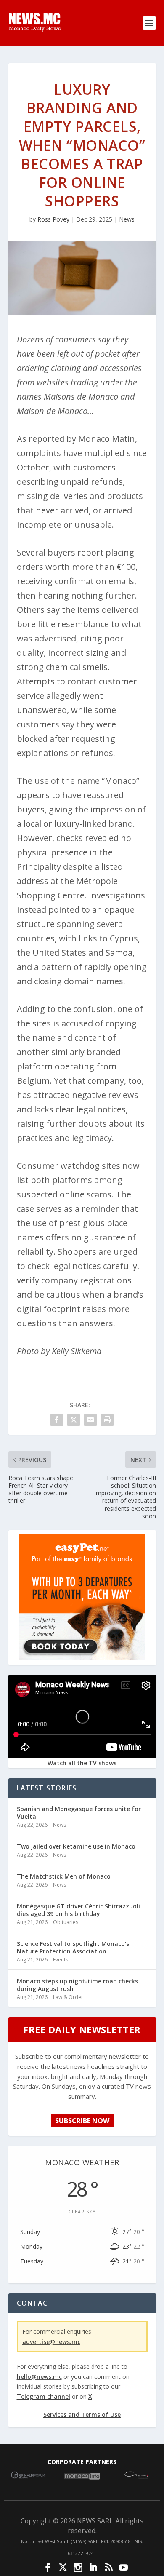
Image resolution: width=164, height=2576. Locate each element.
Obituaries (66, 1922)
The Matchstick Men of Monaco (64, 1876)
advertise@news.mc (51, 2342)
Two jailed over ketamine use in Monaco (76, 1846)
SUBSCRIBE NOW (82, 2121)
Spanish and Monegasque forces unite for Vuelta (79, 1813)
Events (61, 1960)
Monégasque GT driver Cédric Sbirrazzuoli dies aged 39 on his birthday (78, 1910)
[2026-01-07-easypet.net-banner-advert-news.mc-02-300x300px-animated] (82, 1658)
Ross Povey (53, 219)
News (127, 219)
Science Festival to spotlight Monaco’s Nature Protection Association (73, 1947)
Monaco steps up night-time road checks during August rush (77, 1985)
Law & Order (68, 1997)
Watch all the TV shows (82, 1763)
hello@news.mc (39, 2377)
